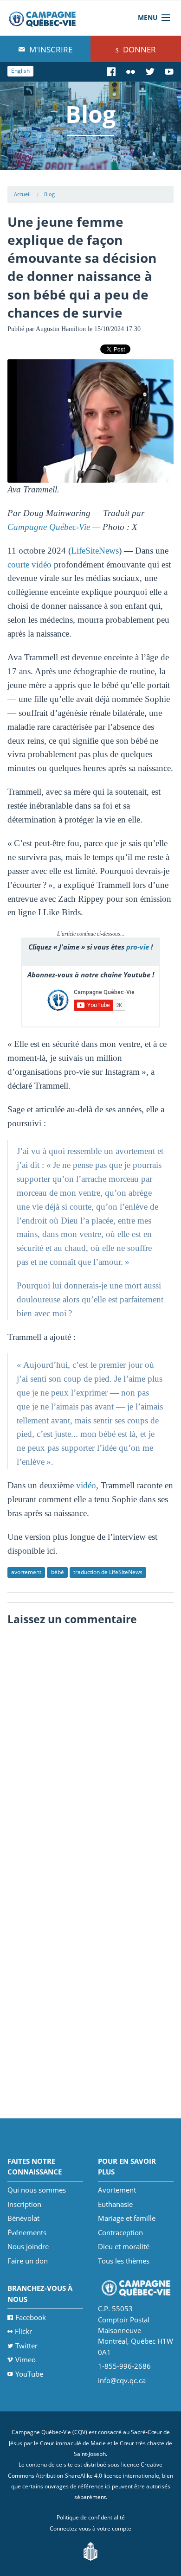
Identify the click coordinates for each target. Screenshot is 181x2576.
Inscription (24, 2204)
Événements (27, 2232)
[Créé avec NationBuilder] (90, 2551)
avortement (26, 1572)
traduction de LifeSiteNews (108, 1572)
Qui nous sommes (37, 2190)
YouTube (29, 2374)
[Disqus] (91, 1747)
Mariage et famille (127, 2218)
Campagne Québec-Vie (49, 527)
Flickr (23, 2331)
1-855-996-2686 (124, 2366)
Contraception (120, 2232)
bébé (58, 1572)
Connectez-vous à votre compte (90, 2528)
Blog (49, 194)
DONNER (139, 49)
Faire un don (28, 2261)
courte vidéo (29, 564)
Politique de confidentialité (91, 2517)
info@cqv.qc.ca (122, 2380)
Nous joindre (28, 2246)
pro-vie (138, 947)
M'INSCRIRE (50, 49)
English (20, 71)
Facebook (31, 2317)
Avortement (117, 2190)
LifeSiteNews (95, 551)
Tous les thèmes (124, 2261)
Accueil (22, 194)
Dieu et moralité (124, 2246)
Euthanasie (115, 2204)
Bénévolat (23, 2218)
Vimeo (26, 2359)
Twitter (26, 2346)
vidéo (86, 1485)
